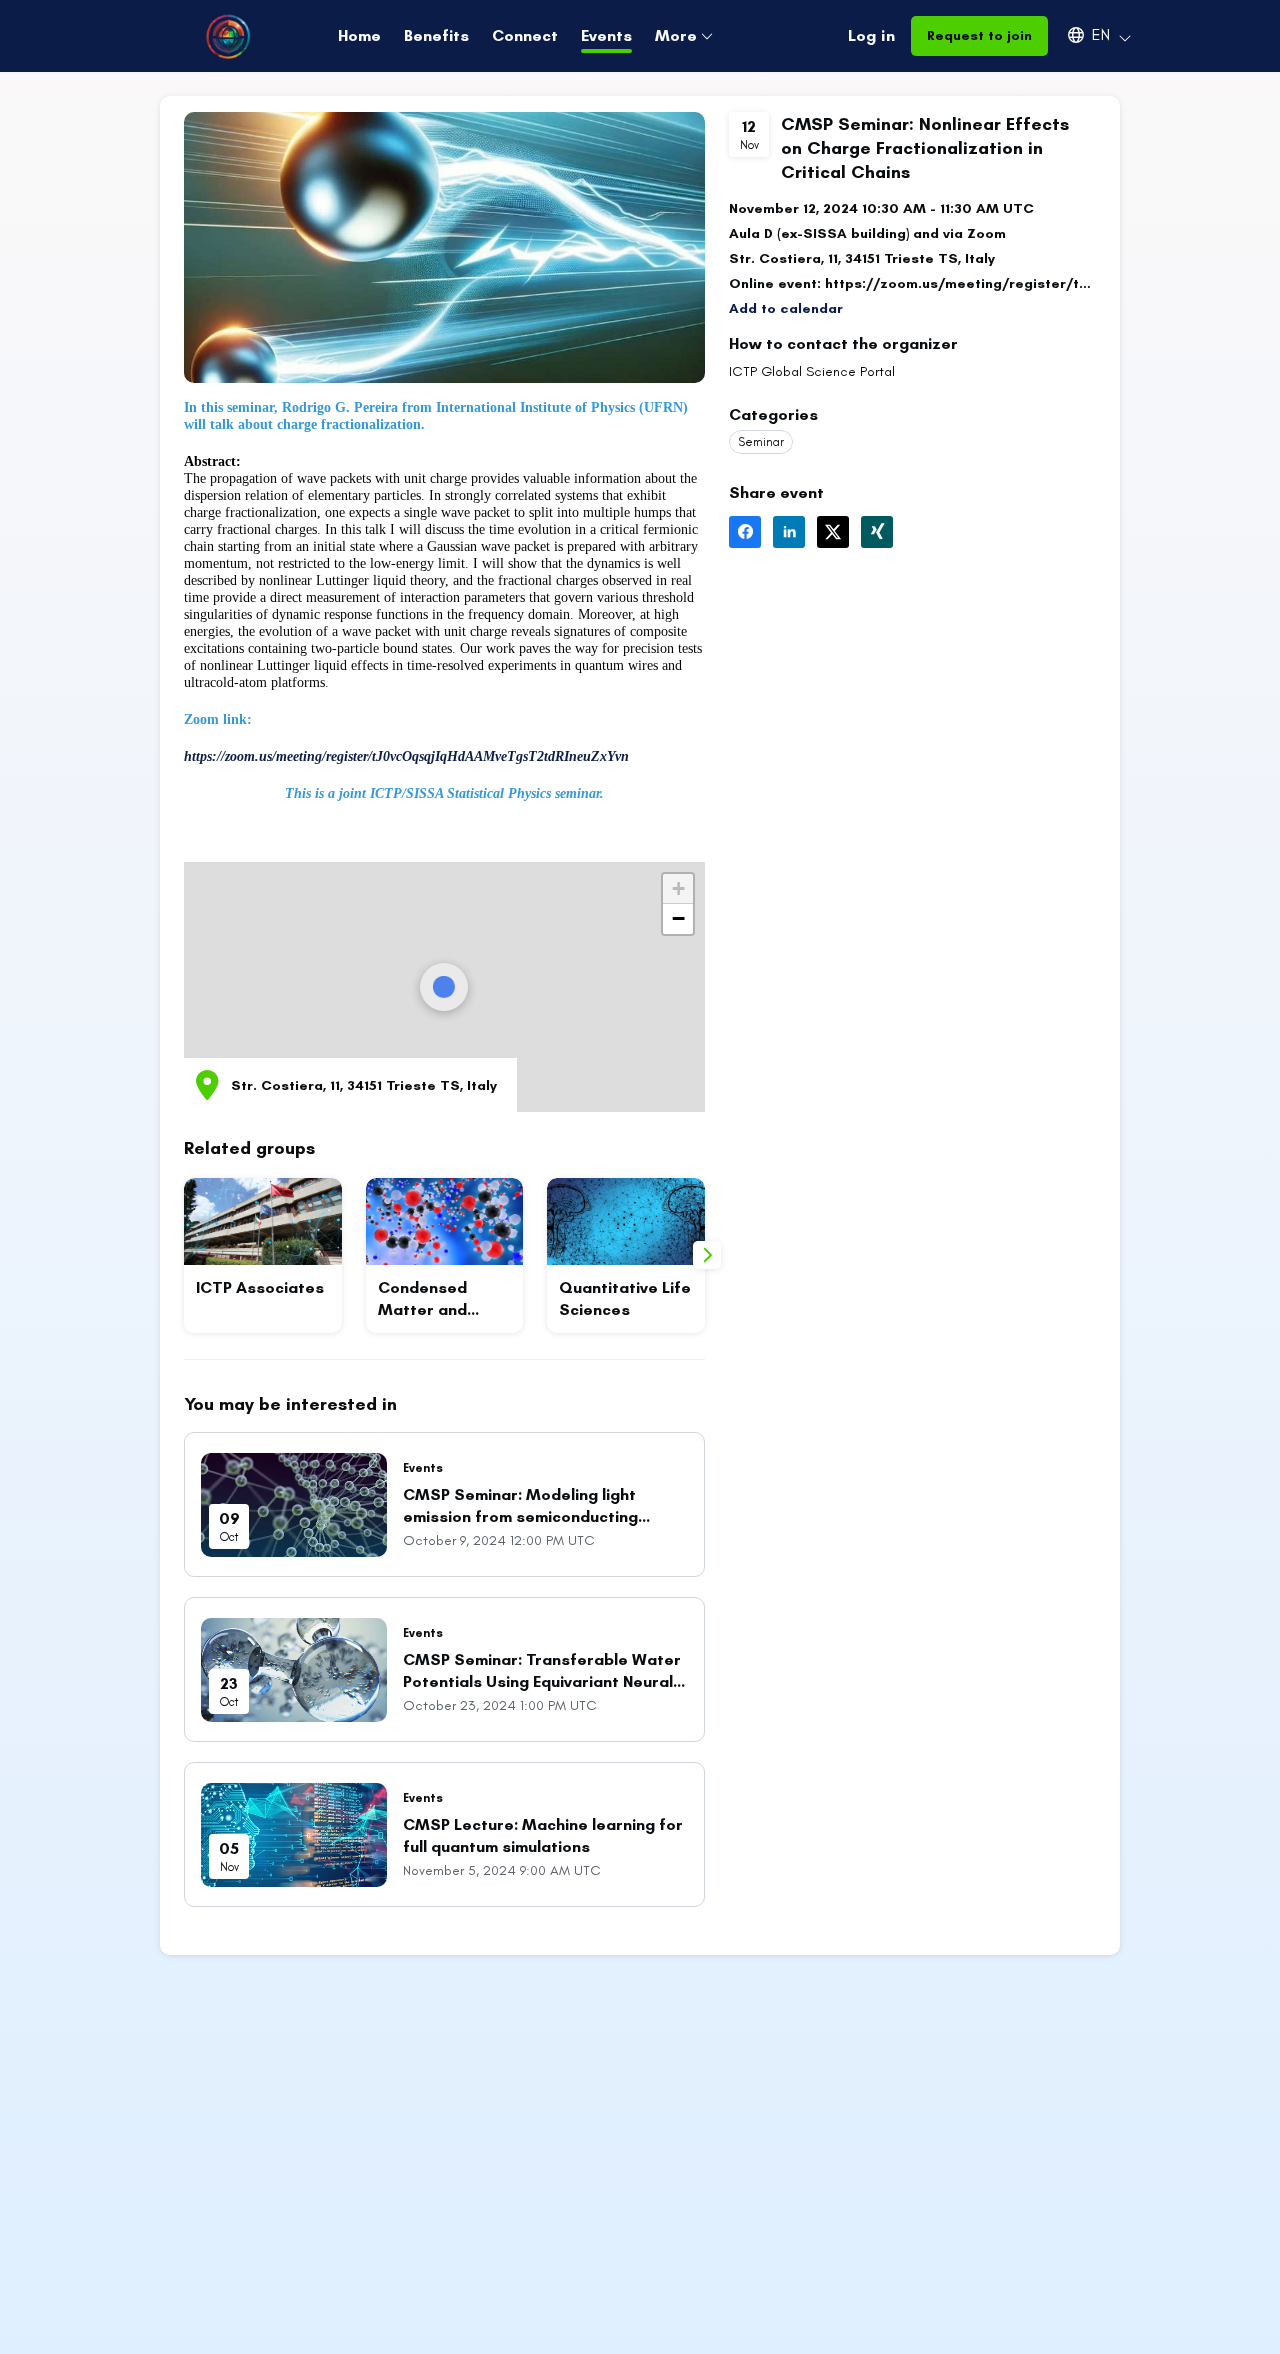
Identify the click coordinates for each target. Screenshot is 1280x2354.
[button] (1090, 35)
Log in (871, 35)
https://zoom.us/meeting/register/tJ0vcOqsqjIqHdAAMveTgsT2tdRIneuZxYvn (406, 756)
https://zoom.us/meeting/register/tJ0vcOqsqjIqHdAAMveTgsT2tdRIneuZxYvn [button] (960, 283)
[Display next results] (707, 1255)
